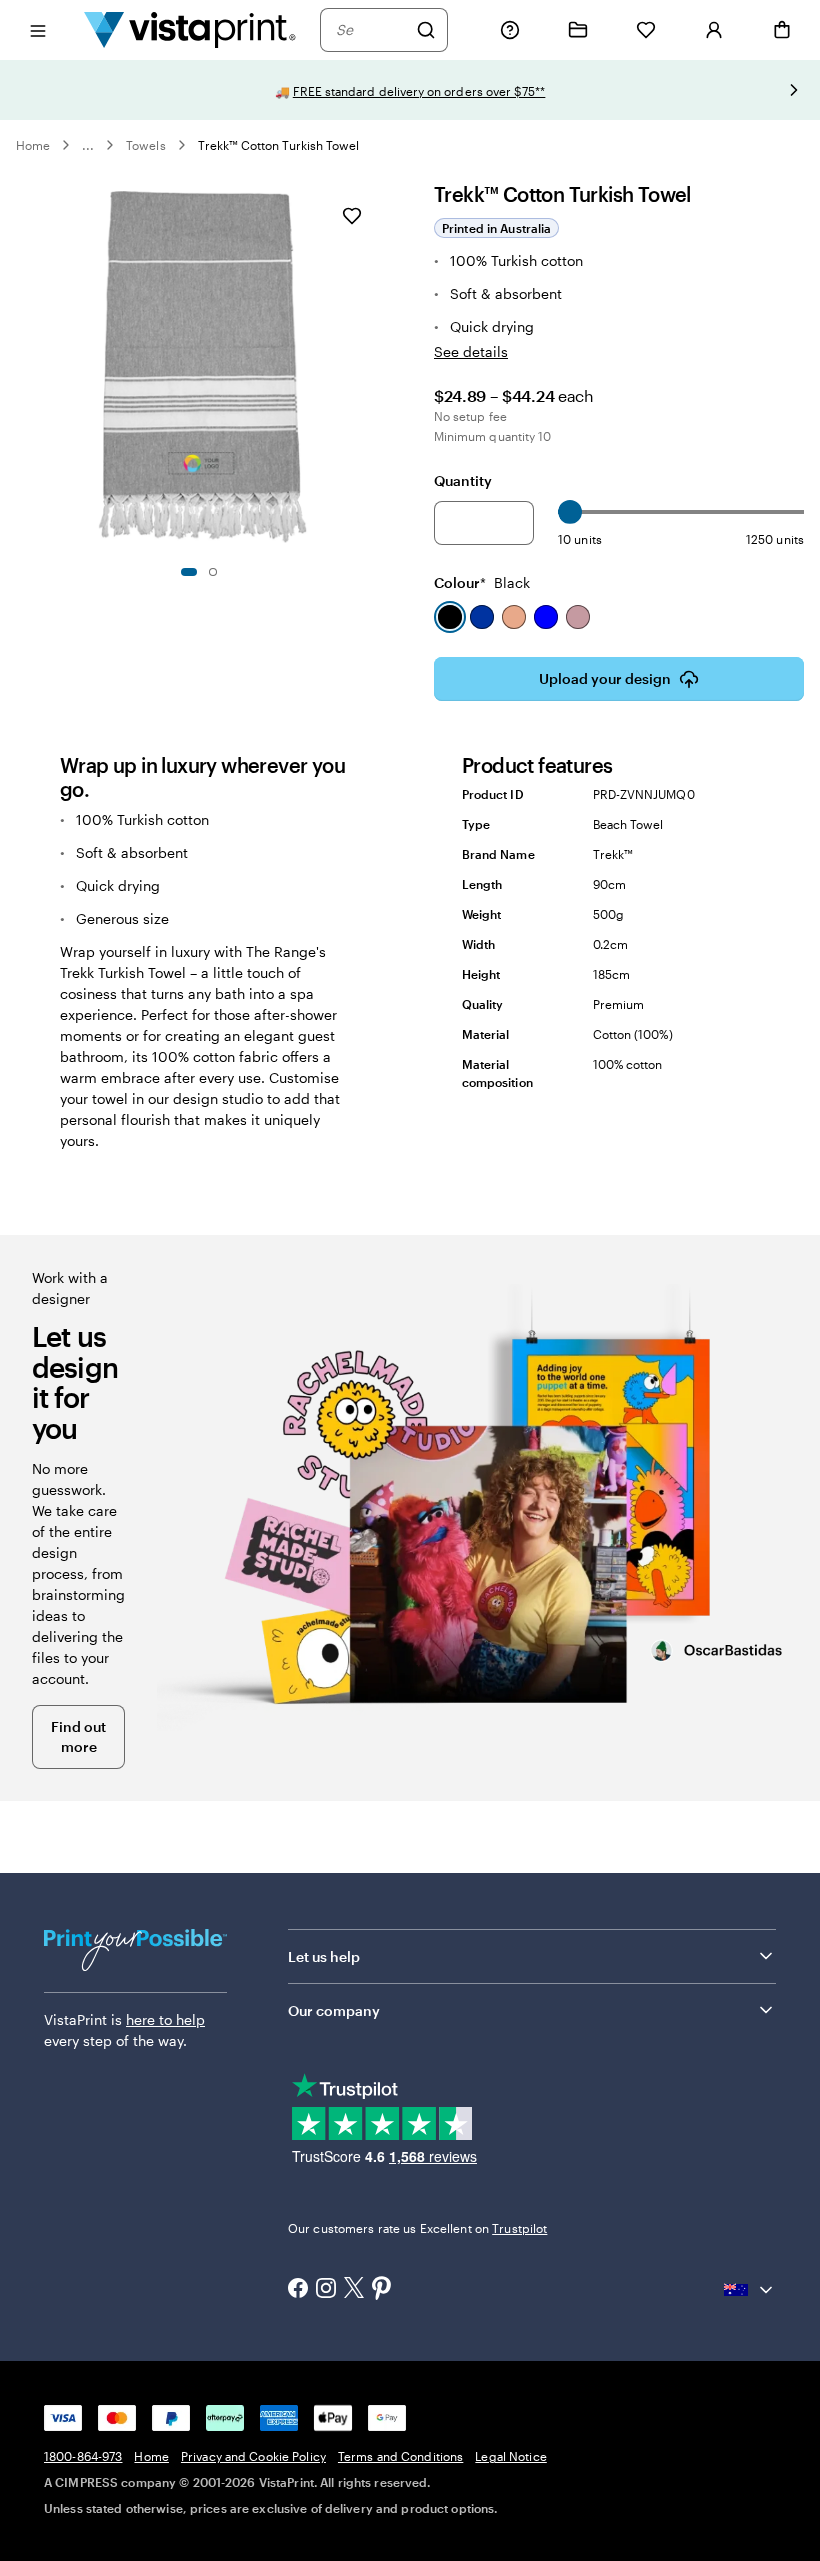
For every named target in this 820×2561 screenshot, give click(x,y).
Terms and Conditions (400, 2456)
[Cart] (782, 30)
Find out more (78, 1736)
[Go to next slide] (794, 90)
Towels (145, 145)
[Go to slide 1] (189, 572)
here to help (165, 2019)
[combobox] (371, 30)
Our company (334, 2010)
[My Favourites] (646, 30)
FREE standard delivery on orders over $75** (419, 91)
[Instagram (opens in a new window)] (326, 2290)
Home (33, 145)
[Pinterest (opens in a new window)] (382, 2290)
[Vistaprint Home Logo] (190, 29)
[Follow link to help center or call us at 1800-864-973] (510, 30)
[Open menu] (38, 29)
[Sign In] (714, 30)
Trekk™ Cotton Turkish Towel (279, 145)
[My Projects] (578, 30)
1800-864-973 (83, 2456)
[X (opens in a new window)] (354, 2289)
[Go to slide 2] (213, 572)
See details (471, 351)
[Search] (426, 30)
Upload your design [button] (605, 678)
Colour (482, 582)
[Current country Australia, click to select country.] (750, 2290)
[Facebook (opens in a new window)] (298, 2290)
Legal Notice (510, 2456)
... (88, 145)
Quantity (463, 480)
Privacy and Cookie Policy (253, 2456)
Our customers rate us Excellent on (417, 2228)
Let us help (324, 1956)
